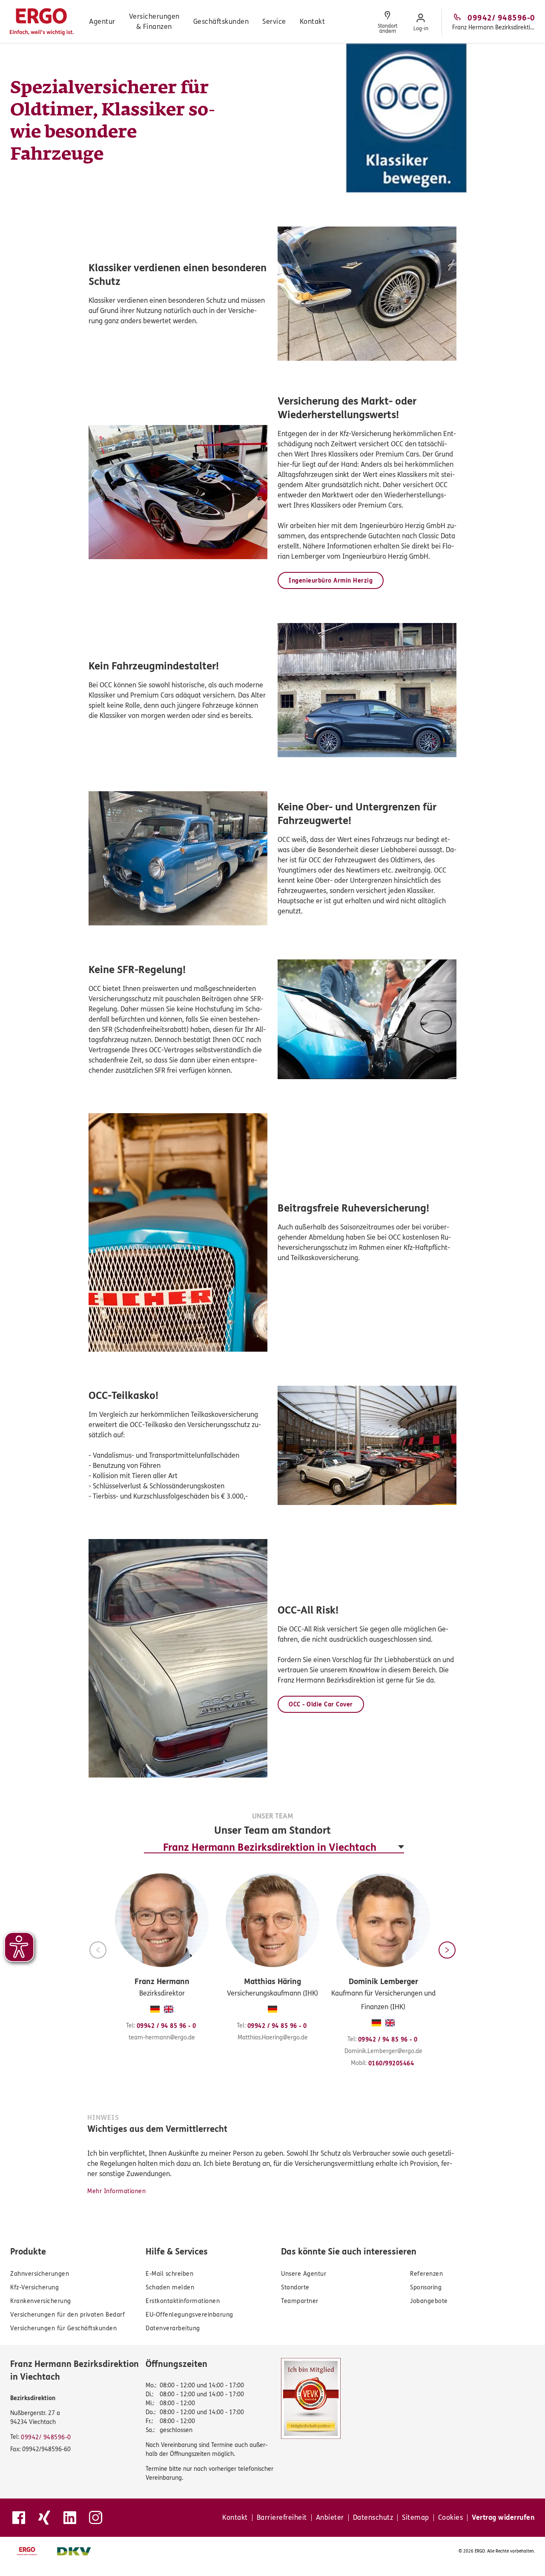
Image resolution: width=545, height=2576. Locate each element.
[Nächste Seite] (447, 1950)
